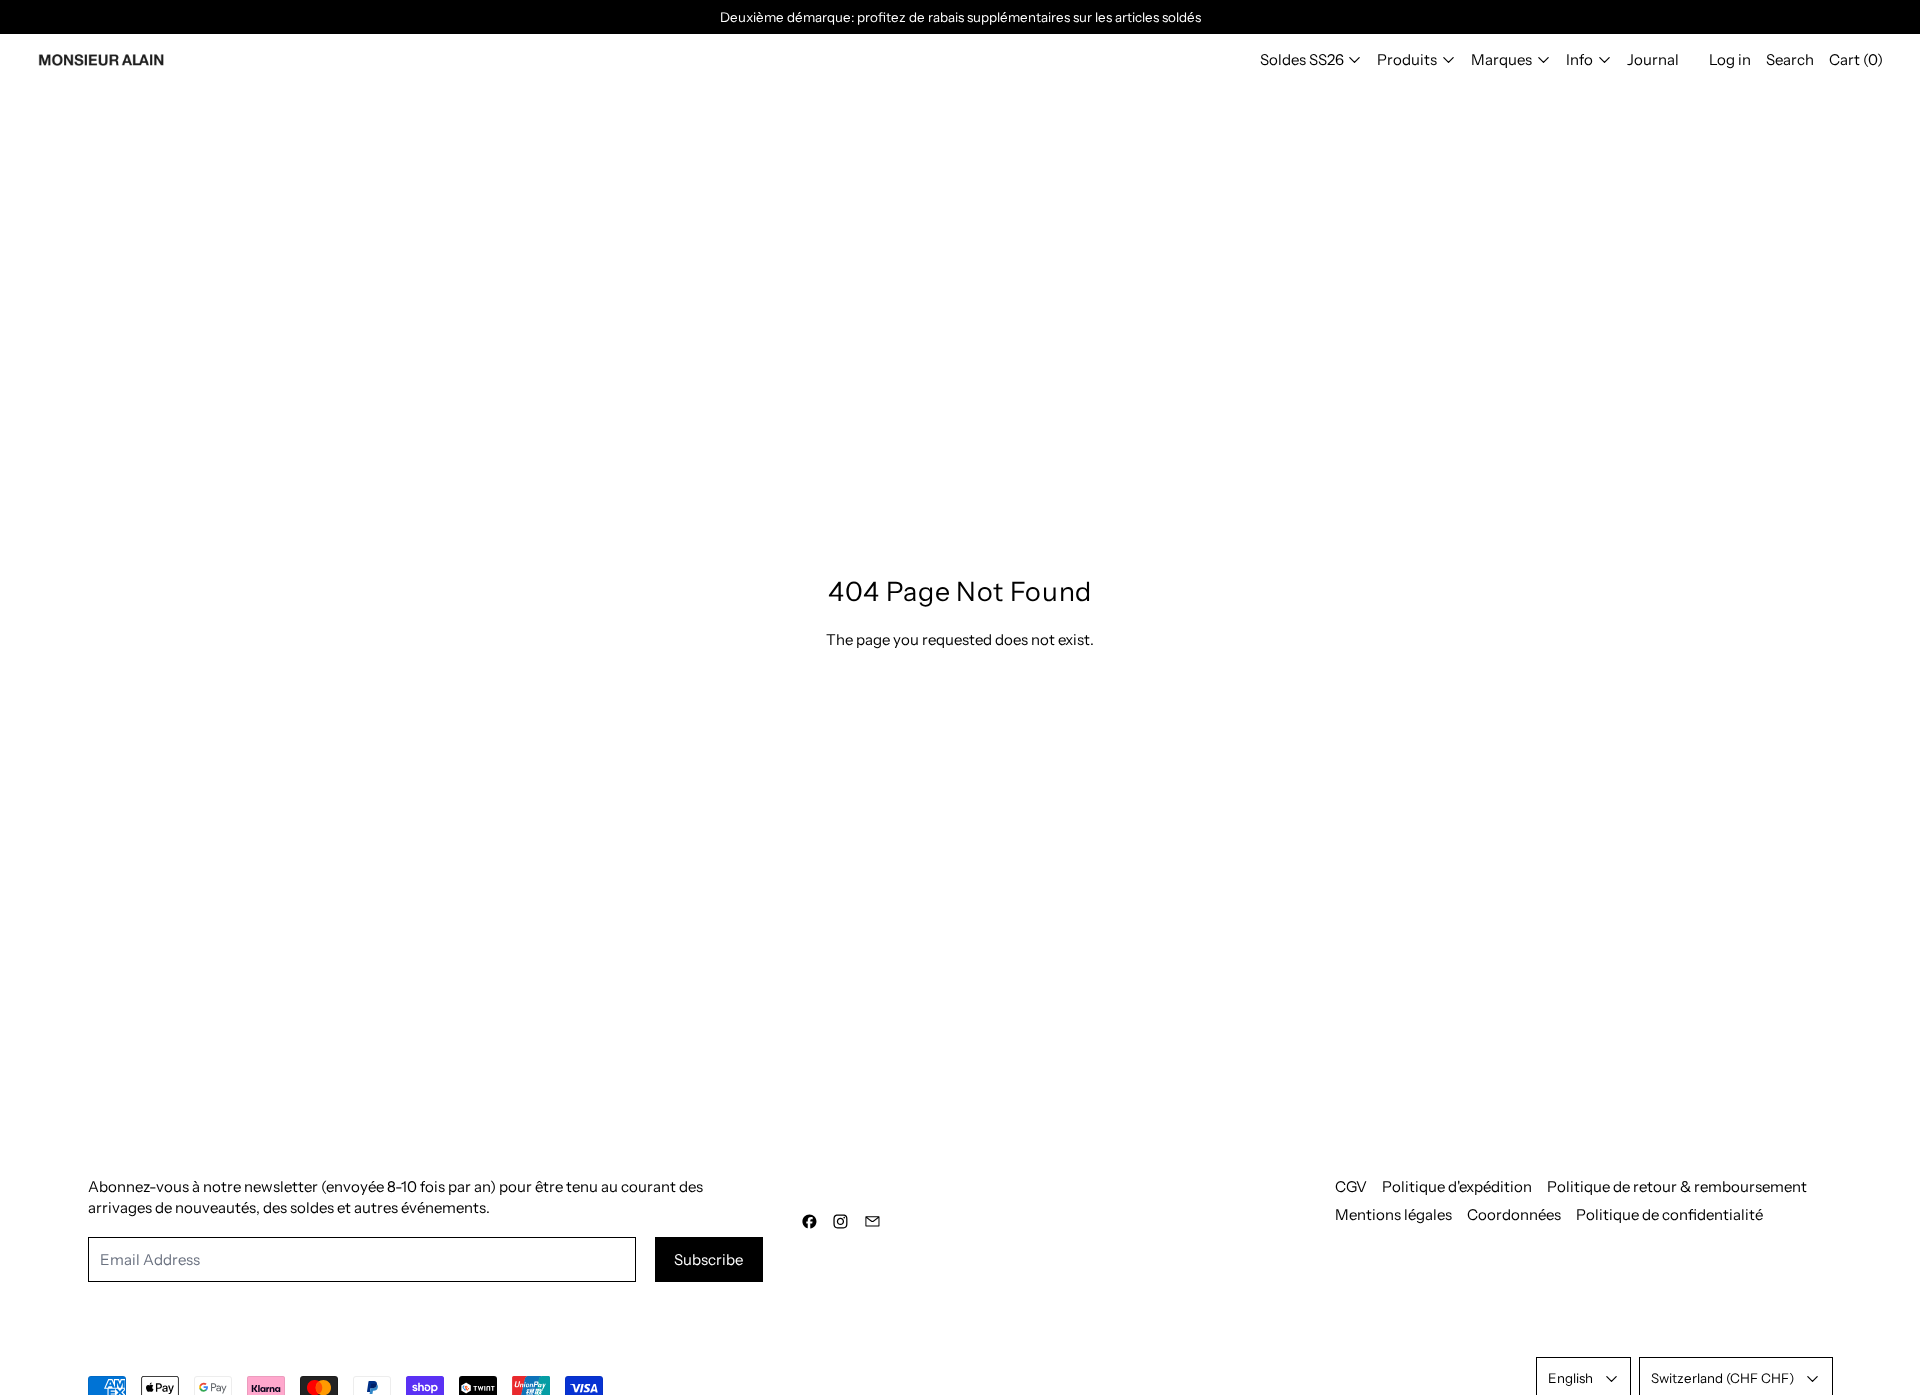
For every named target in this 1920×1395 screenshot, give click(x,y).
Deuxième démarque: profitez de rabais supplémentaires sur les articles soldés (960, 17)
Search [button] (1790, 59)
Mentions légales (1393, 1214)
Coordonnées (1514, 1214)
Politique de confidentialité (1669, 1214)
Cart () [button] (1856, 59)
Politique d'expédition (1457, 1186)
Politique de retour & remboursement (1677, 1186)
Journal (1653, 59)
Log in (1730, 59)
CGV (1351, 1186)
